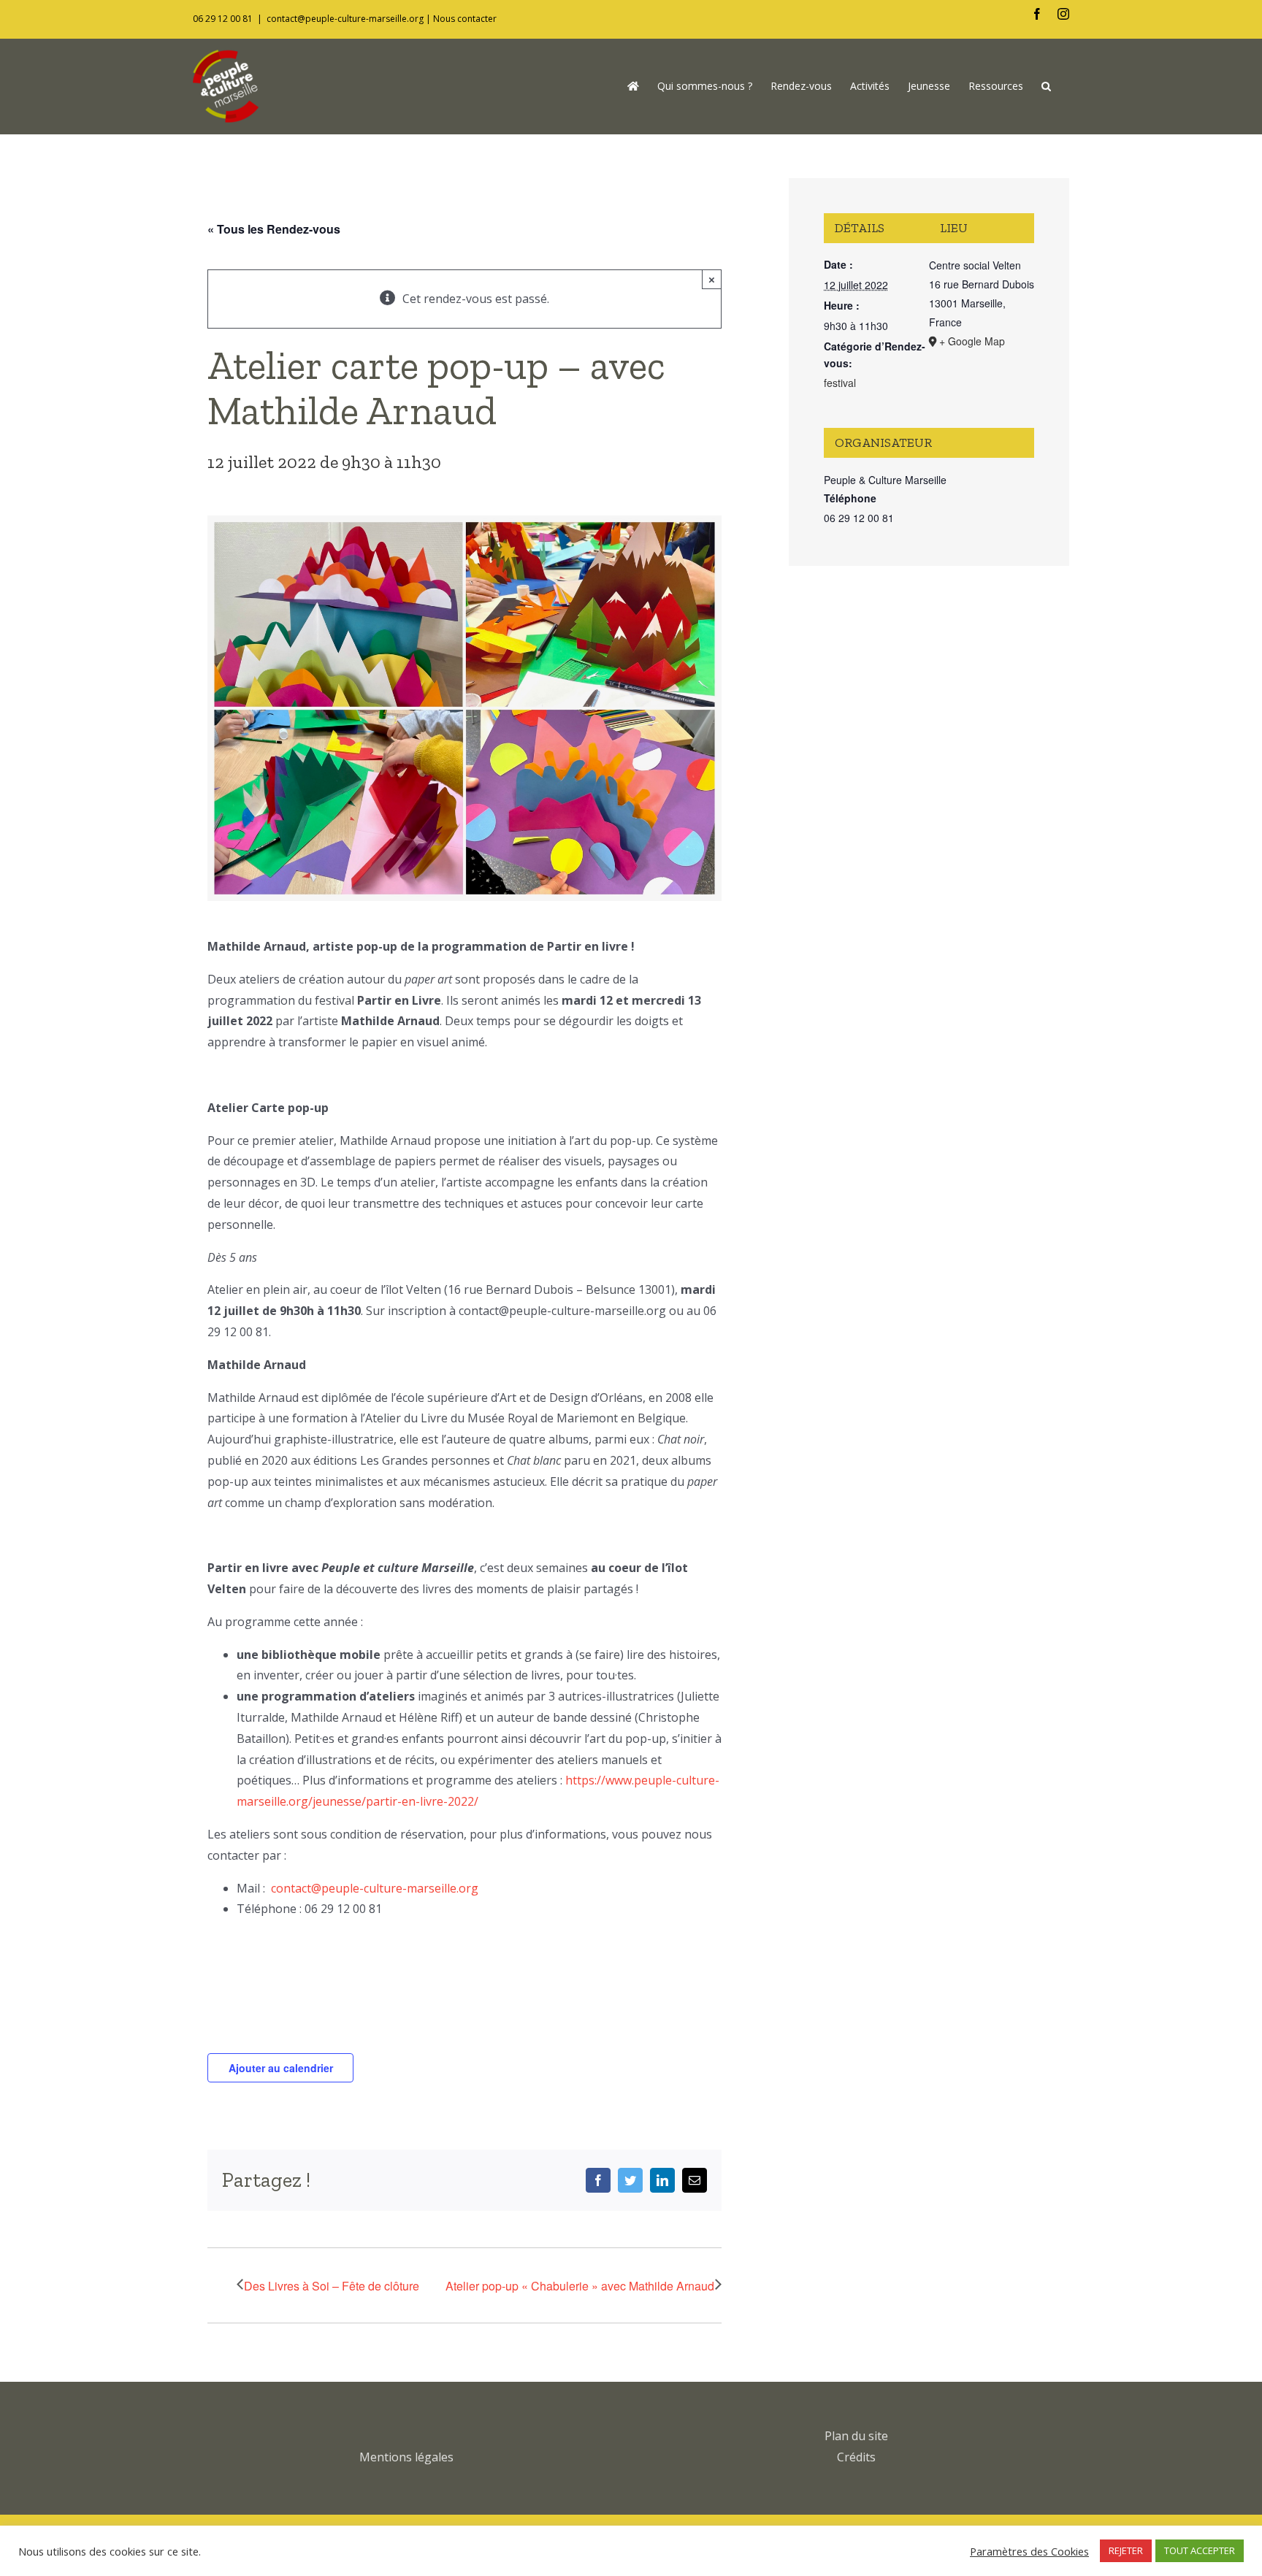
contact (291, 1888)
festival (840, 383)
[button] (1046, 86)
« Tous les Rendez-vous (274, 229)
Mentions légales (406, 2457)
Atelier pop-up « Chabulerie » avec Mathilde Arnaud (580, 2286)
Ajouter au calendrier (281, 2068)
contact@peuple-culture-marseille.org (345, 19)
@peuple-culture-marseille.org (395, 1888)
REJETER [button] (1126, 2550)
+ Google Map (972, 341)
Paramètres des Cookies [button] (1029, 2551)
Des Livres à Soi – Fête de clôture (332, 2286)
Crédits (856, 2457)
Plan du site (856, 2436)
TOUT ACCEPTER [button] (1200, 2550)
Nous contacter (465, 19)
